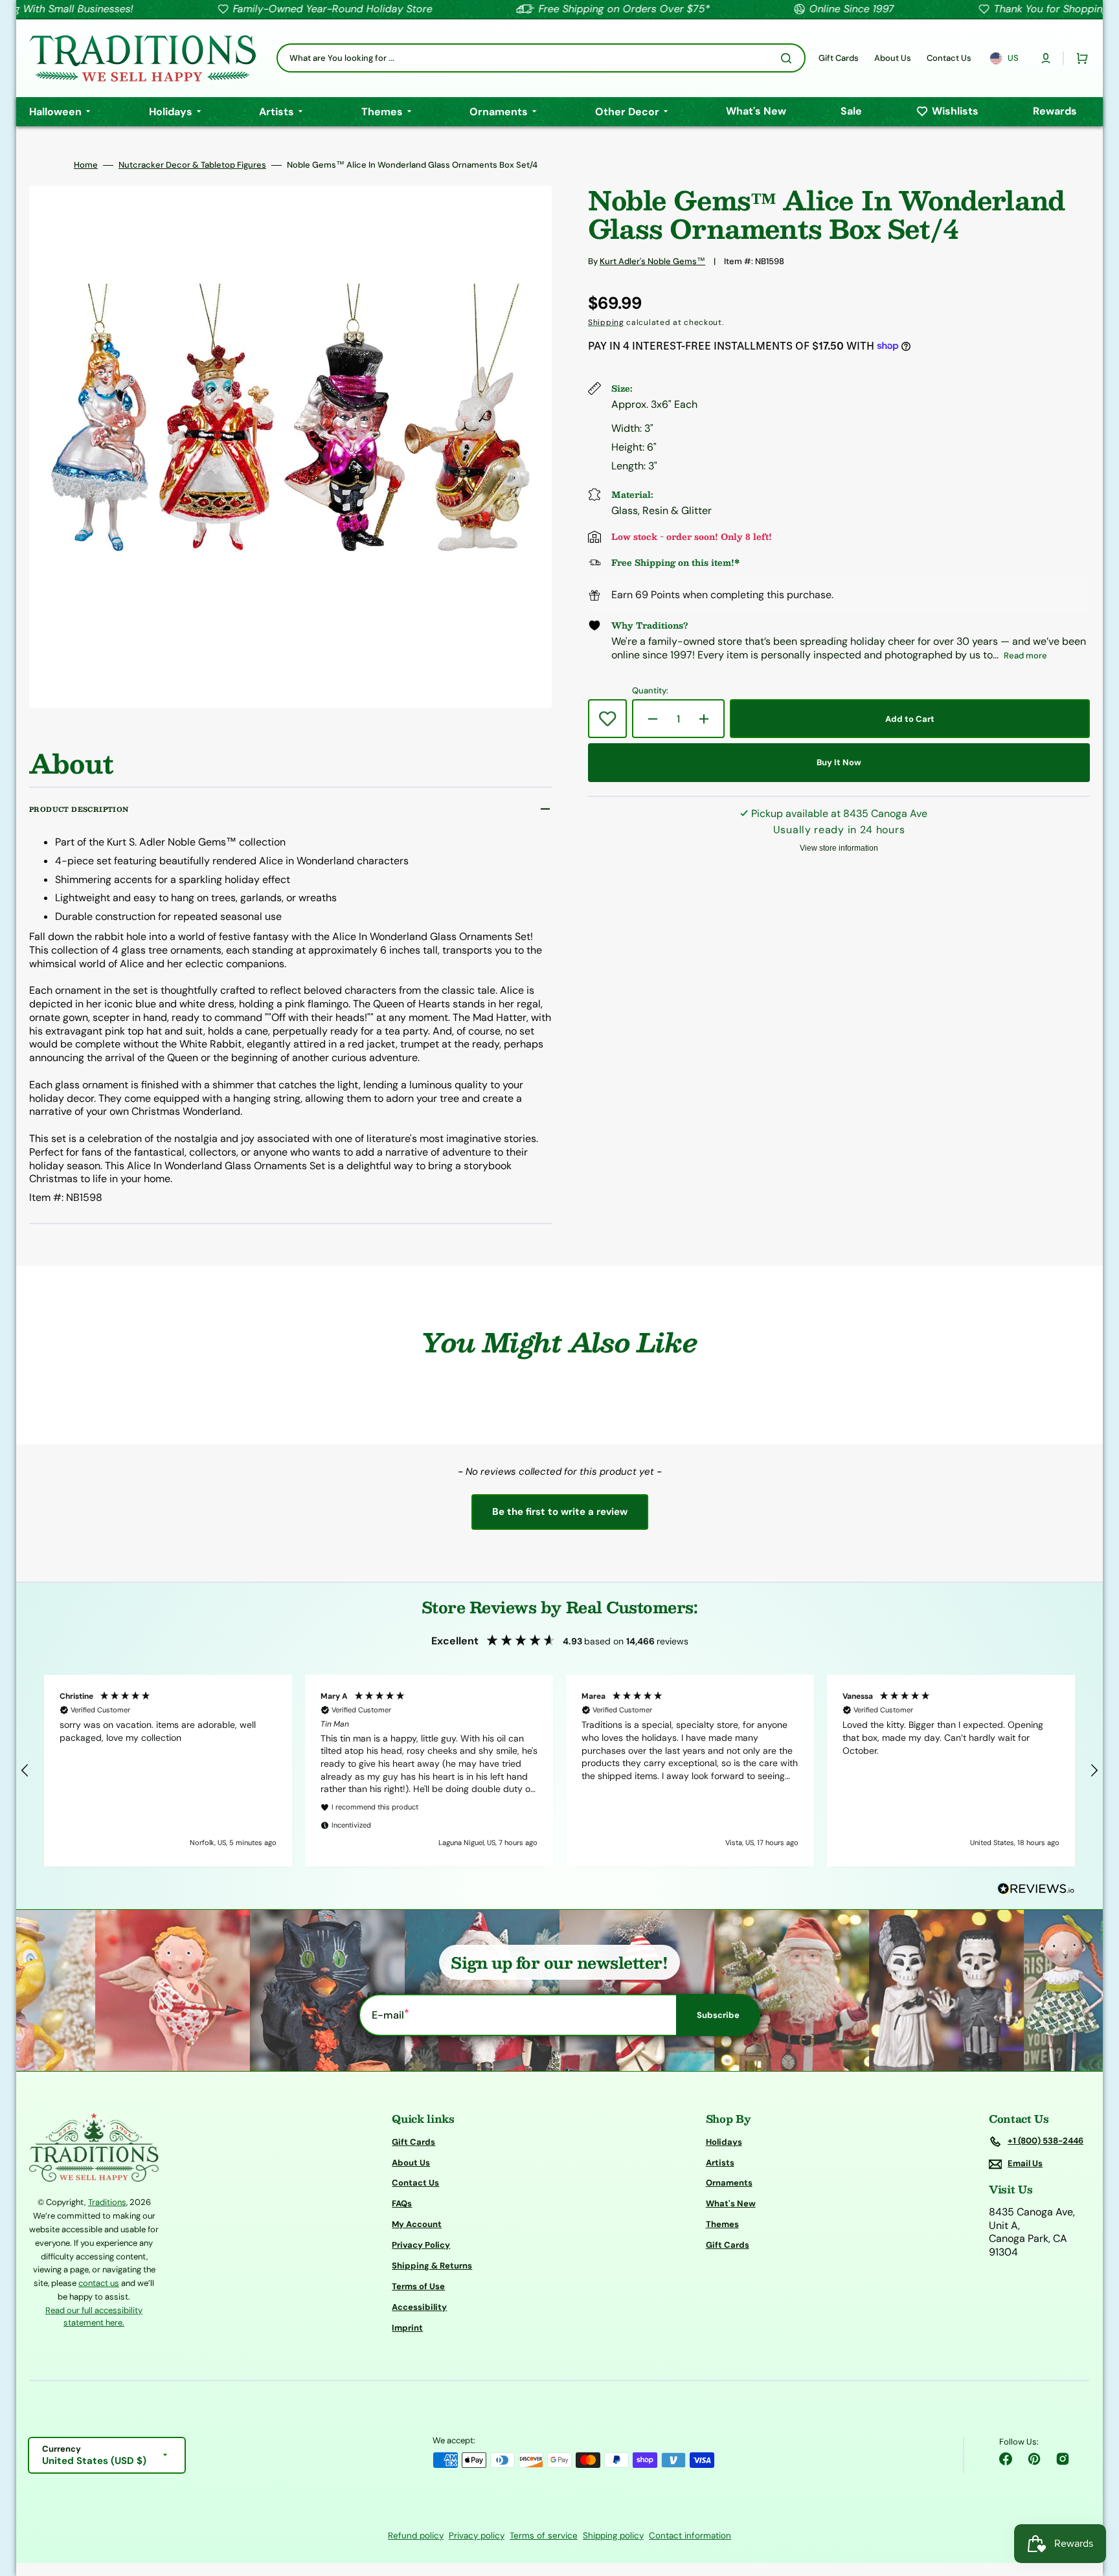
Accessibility (419, 2307)
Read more (1025, 655)
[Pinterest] (1034, 2459)
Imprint (407, 2328)
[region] (559, 1771)
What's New (731, 2203)
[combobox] (541, 58)
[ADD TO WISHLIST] (607, 719)
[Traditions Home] (142, 58)
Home (86, 165)
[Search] (789, 58)
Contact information (690, 2536)
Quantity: (650, 691)
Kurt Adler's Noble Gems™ (652, 261)
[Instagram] (1063, 2459)
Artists (720, 2163)
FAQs (402, 2203)
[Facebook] (1006, 2459)
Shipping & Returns (432, 2266)
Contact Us (415, 2183)
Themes (722, 2224)
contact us (99, 2283)
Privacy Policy (421, 2245)
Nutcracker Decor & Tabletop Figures (192, 165)
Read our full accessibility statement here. (94, 2317)
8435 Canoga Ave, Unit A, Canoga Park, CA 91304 (1032, 2232)
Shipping (606, 322)
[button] (1046, 58)
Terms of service (544, 2536)
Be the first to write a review (560, 1512)
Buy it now (839, 762)
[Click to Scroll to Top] (1096, 2501)
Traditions (107, 2202)
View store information (839, 848)
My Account (417, 2224)
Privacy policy (477, 2536)
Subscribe (718, 2015)
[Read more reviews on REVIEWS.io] (1036, 1889)
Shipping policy (613, 2536)
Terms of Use (418, 2286)
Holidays (724, 2142)
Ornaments (729, 2183)
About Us (411, 2163)
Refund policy (416, 2536)
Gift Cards (413, 2142)
